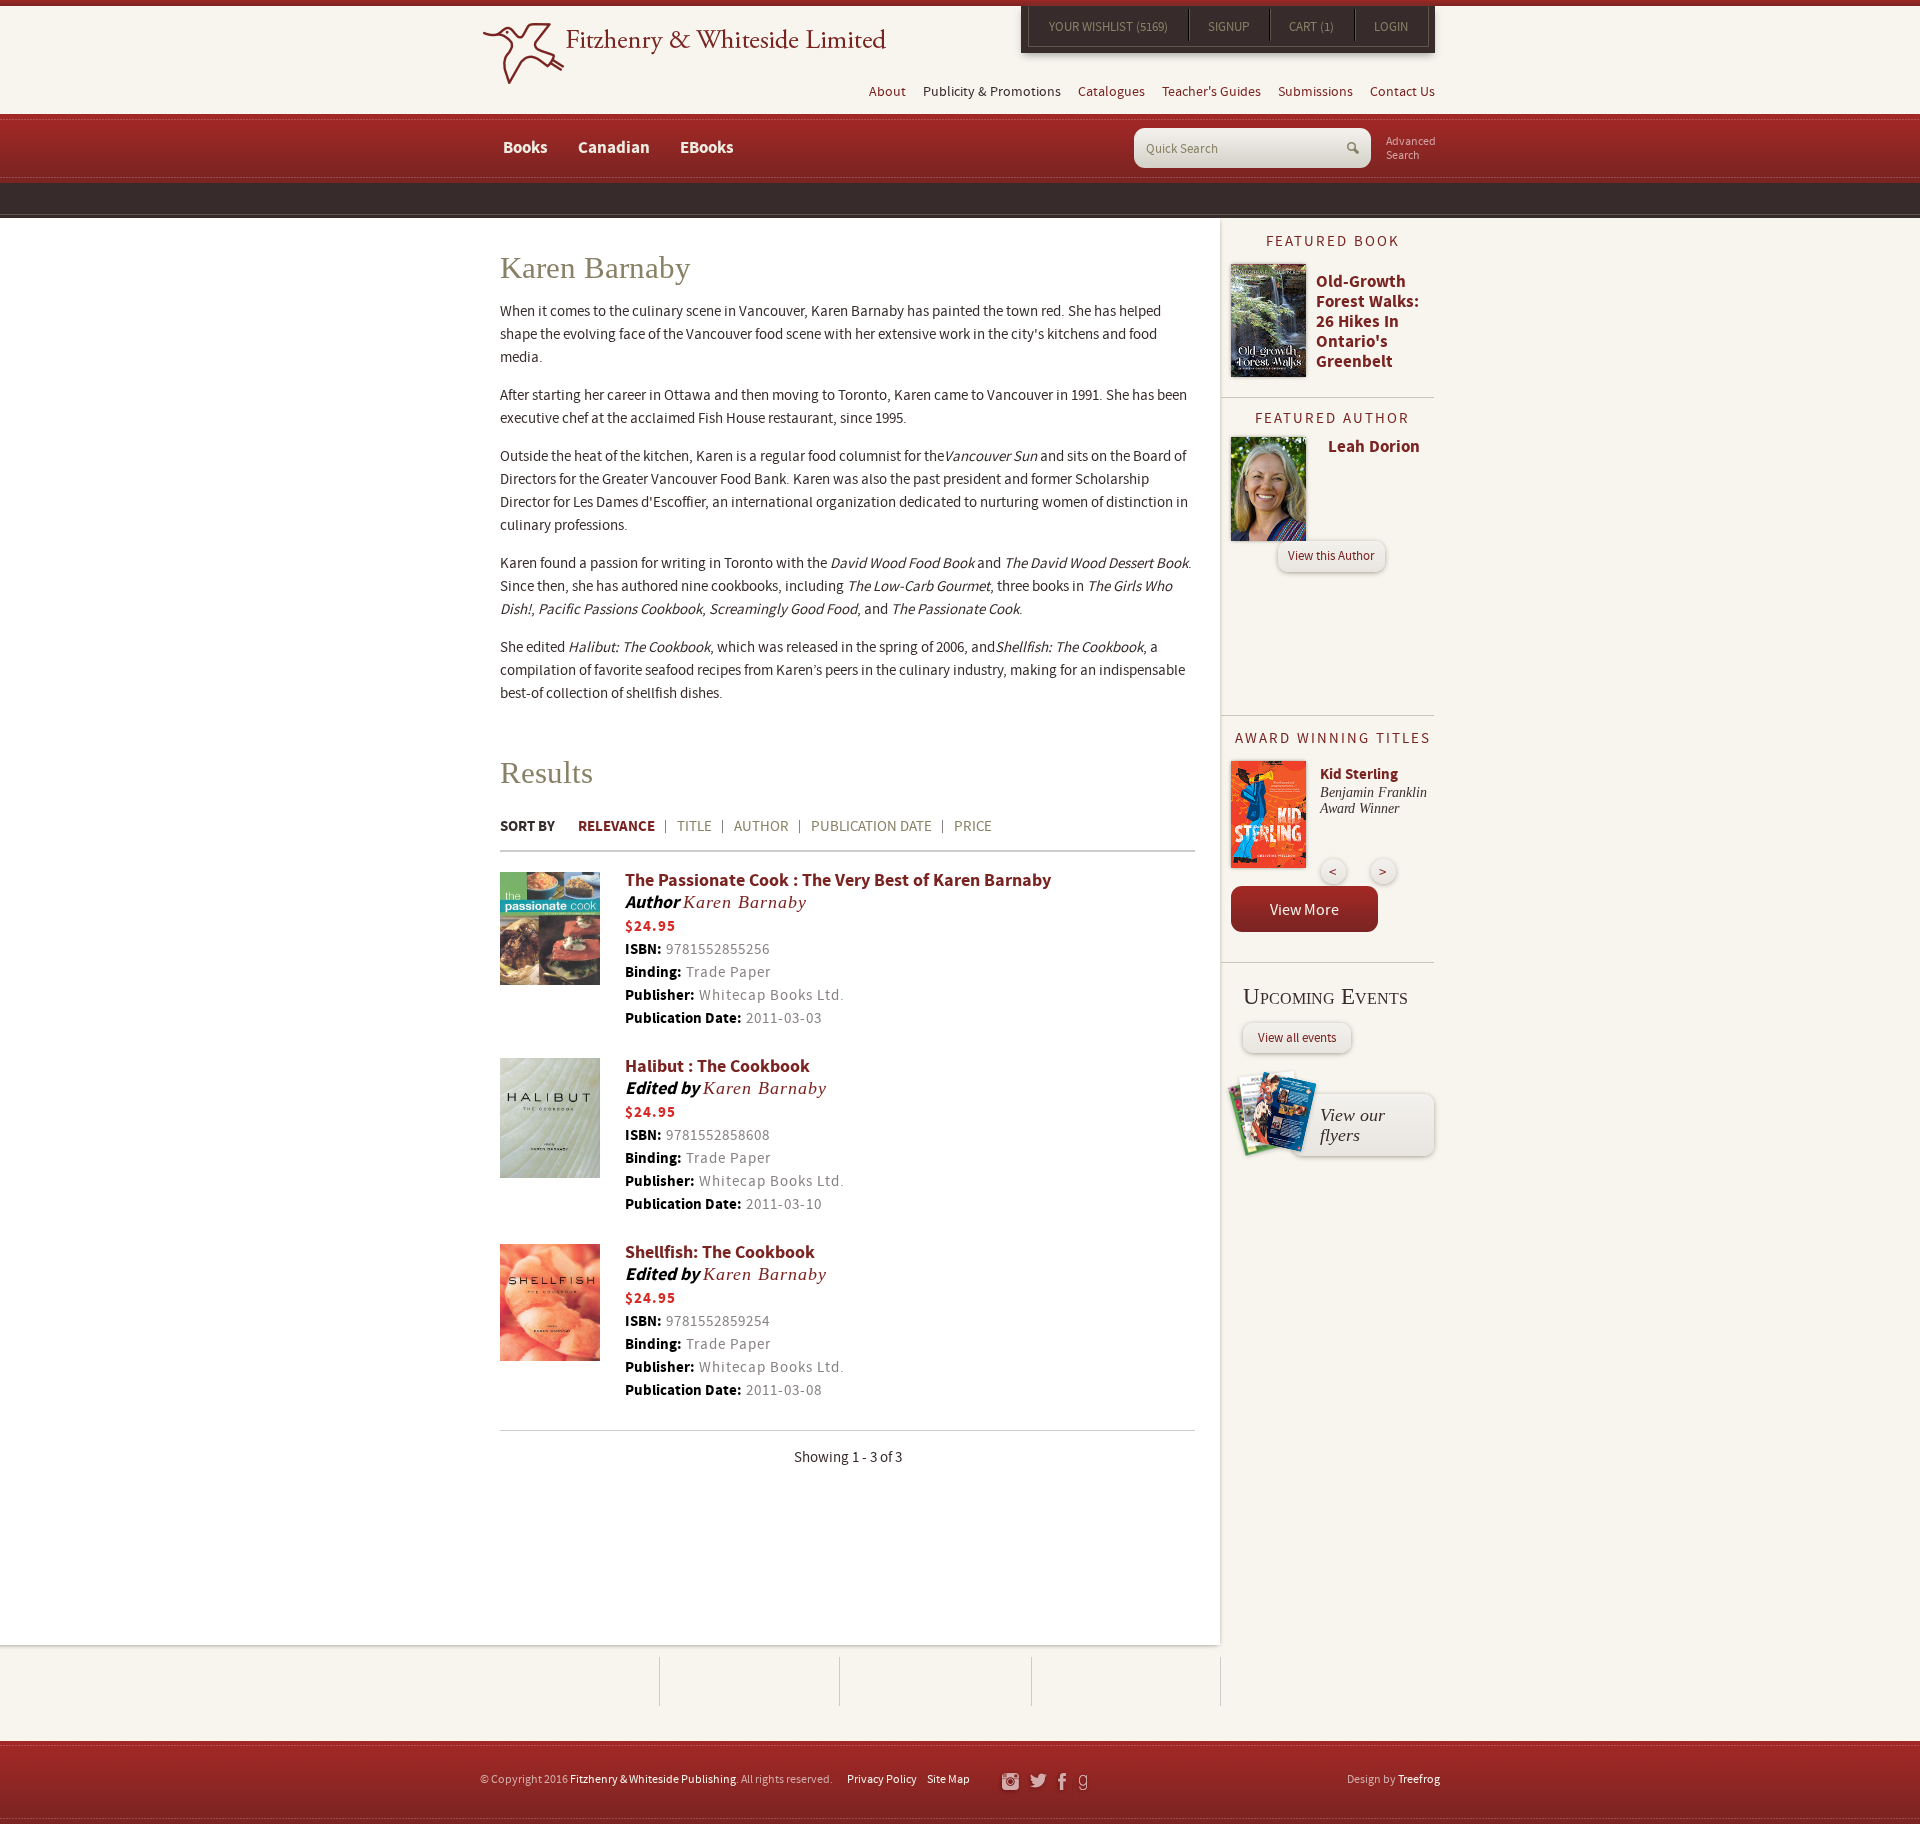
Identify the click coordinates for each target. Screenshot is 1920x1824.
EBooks (707, 148)
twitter (1037, 1782)
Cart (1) (1311, 27)
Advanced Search (1411, 149)
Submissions (1315, 92)
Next (1383, 871)
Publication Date (871, 826)
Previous (1333, 871)
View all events (1297, 1038)
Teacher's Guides (1211, 92)
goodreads (1084, 1782)
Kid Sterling (1359, 774)
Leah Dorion (1374, 447)
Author (761, 826)
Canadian (614, 148)
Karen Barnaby (745, 902)
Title (694, 826)
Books (525, 148)
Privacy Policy (882, 1779)
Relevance (616, 826)
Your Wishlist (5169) (1108, 27)
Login (1391, 27)
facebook (1061, 1782)
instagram (1009, 1782)
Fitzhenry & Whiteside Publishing (653, 1779)
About (887, 92)
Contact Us (1402, 92)
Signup (1228, 27)
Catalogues (1111, 92)
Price (973, 826)
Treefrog (1419, 1779)
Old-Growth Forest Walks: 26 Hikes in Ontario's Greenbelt (1367, 322)
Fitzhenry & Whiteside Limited (684, 53)
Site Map (948, 1779)
